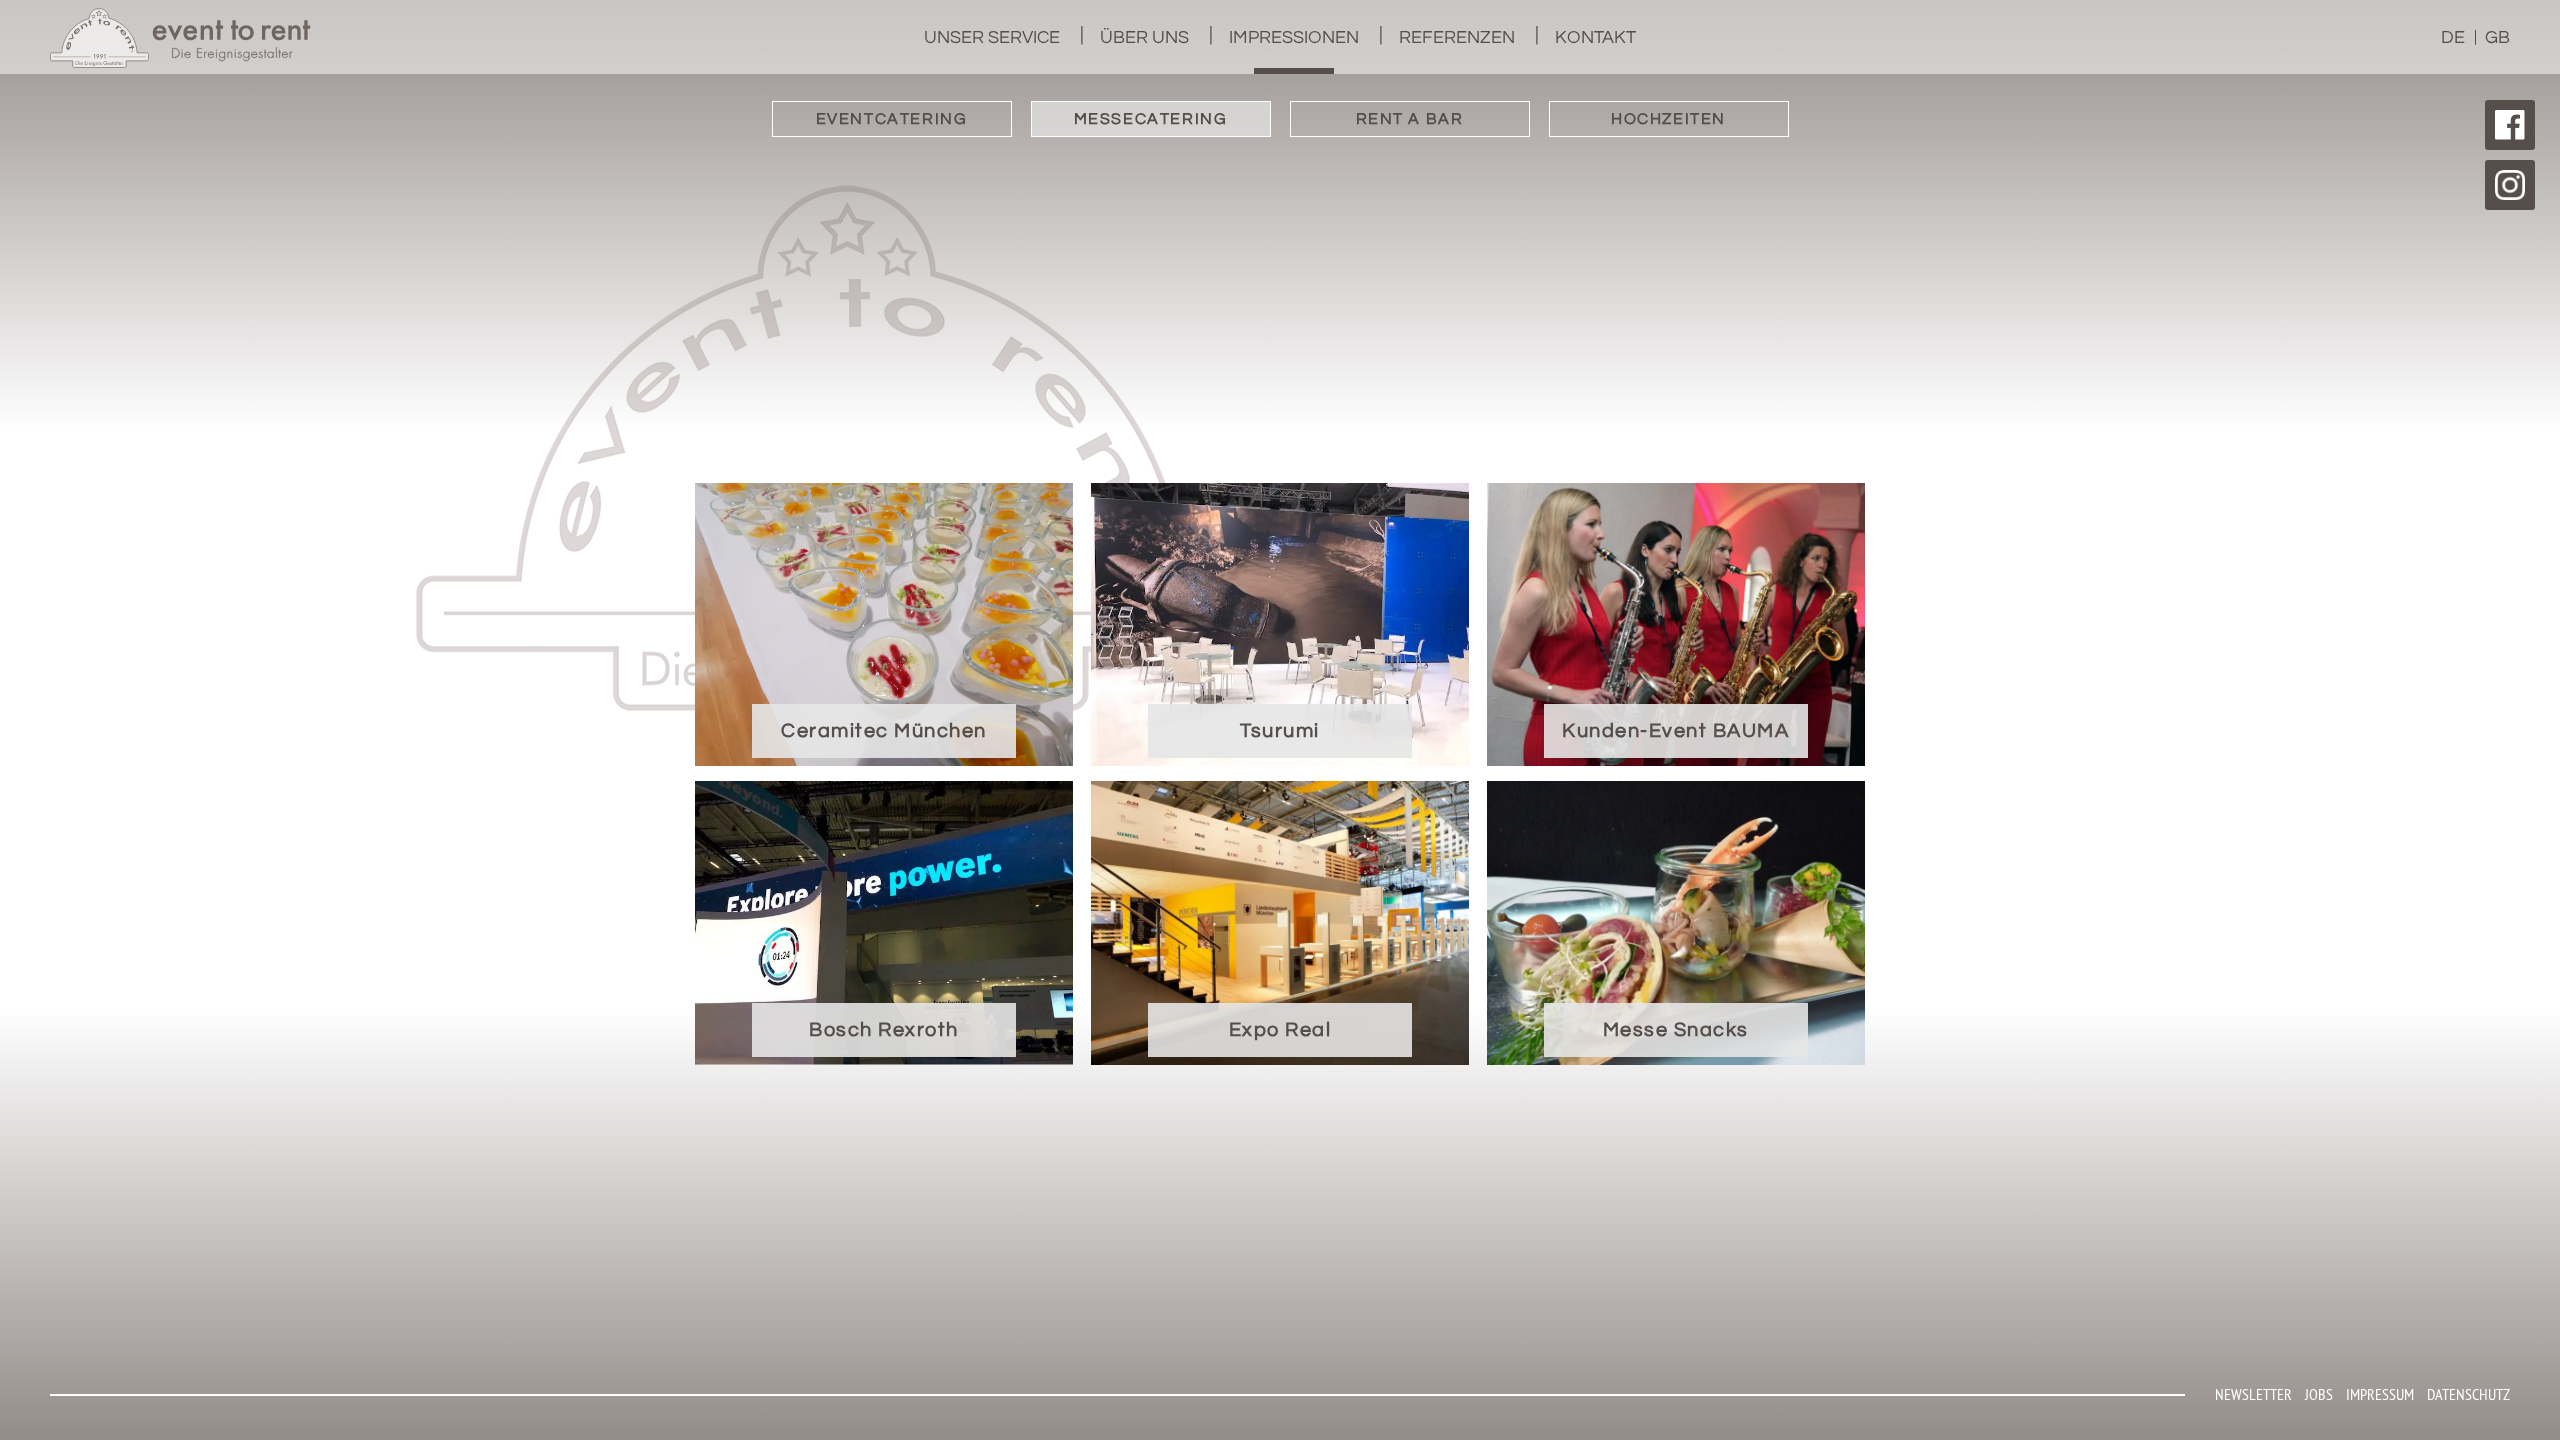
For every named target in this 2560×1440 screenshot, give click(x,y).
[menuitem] (992, 37)
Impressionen (1294, 37)
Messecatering (1151, 119)
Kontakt (1595, 37)
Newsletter (2253, 1394)
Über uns (1144, 37)
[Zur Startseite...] (180, 38)
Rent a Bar (1410, 119)
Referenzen (1457, 37)
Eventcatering (892, 119)
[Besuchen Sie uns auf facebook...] (2510, 125)
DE (2453, 37)
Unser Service (992, 37)
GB (2497, 37)
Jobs (2319, 1394)
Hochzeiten (1668, 119)
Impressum (2380, 1394)
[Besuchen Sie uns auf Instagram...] (2510, 185)
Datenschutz (2468, 1394)
